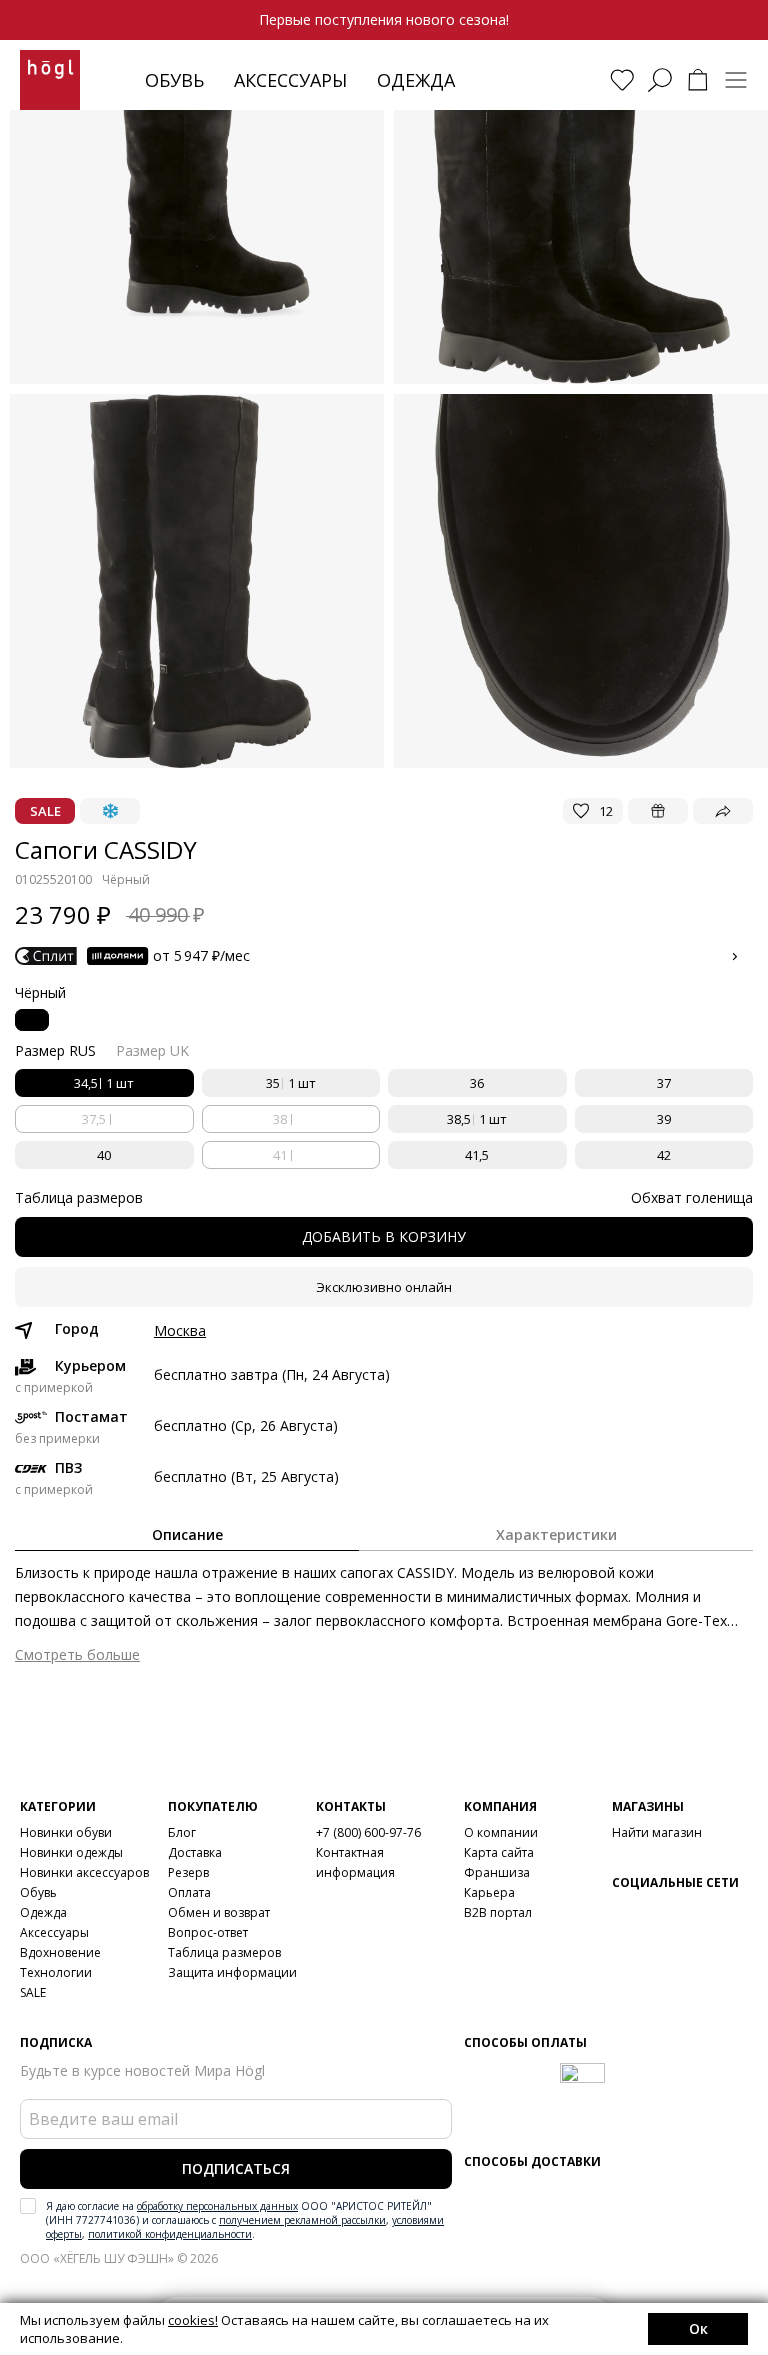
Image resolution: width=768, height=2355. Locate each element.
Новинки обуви (66, 1832)
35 (291, 1083)
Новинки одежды (71, 1852)
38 (280, 1119)
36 (477, 1083)
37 (664, 1083)
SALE (33, 1992)
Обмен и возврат (219, 1912)
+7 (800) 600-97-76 (368, 1832)
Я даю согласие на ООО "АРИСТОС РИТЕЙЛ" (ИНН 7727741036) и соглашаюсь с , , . (245, 2220)
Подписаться (236, 2168)
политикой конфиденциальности (170, 2234)
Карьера (489, 1892)
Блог (182, 1832)
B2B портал (498, 1912)
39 (664, 1119)
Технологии (56, 1972)
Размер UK (152, 1050)
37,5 (94, 1119)
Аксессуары (290, 80)
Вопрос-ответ (208, 1932)
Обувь (174, 80)
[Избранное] (622, 80)
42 (664, 1155)
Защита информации (232, 1972)
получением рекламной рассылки (302, 2220)
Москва (180, 1331)
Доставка (195, 1852)
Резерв (188, 1872)
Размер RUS (55, 1050)
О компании (501, 1832)
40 (104, 1155)
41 (280, 1155)
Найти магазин (657, 1832)
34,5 (104, 1083)
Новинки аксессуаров (84, 1872)
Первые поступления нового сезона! (384, 19)
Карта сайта (499, 1852)
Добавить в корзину (384, 1236)
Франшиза (497, 1872)
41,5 (477, 1155)
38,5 (477, 1119)
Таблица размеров (224, 1952)
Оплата (189, 1892)
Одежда (416, 80)
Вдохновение (60, 1952)
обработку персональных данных (217, 2206)
